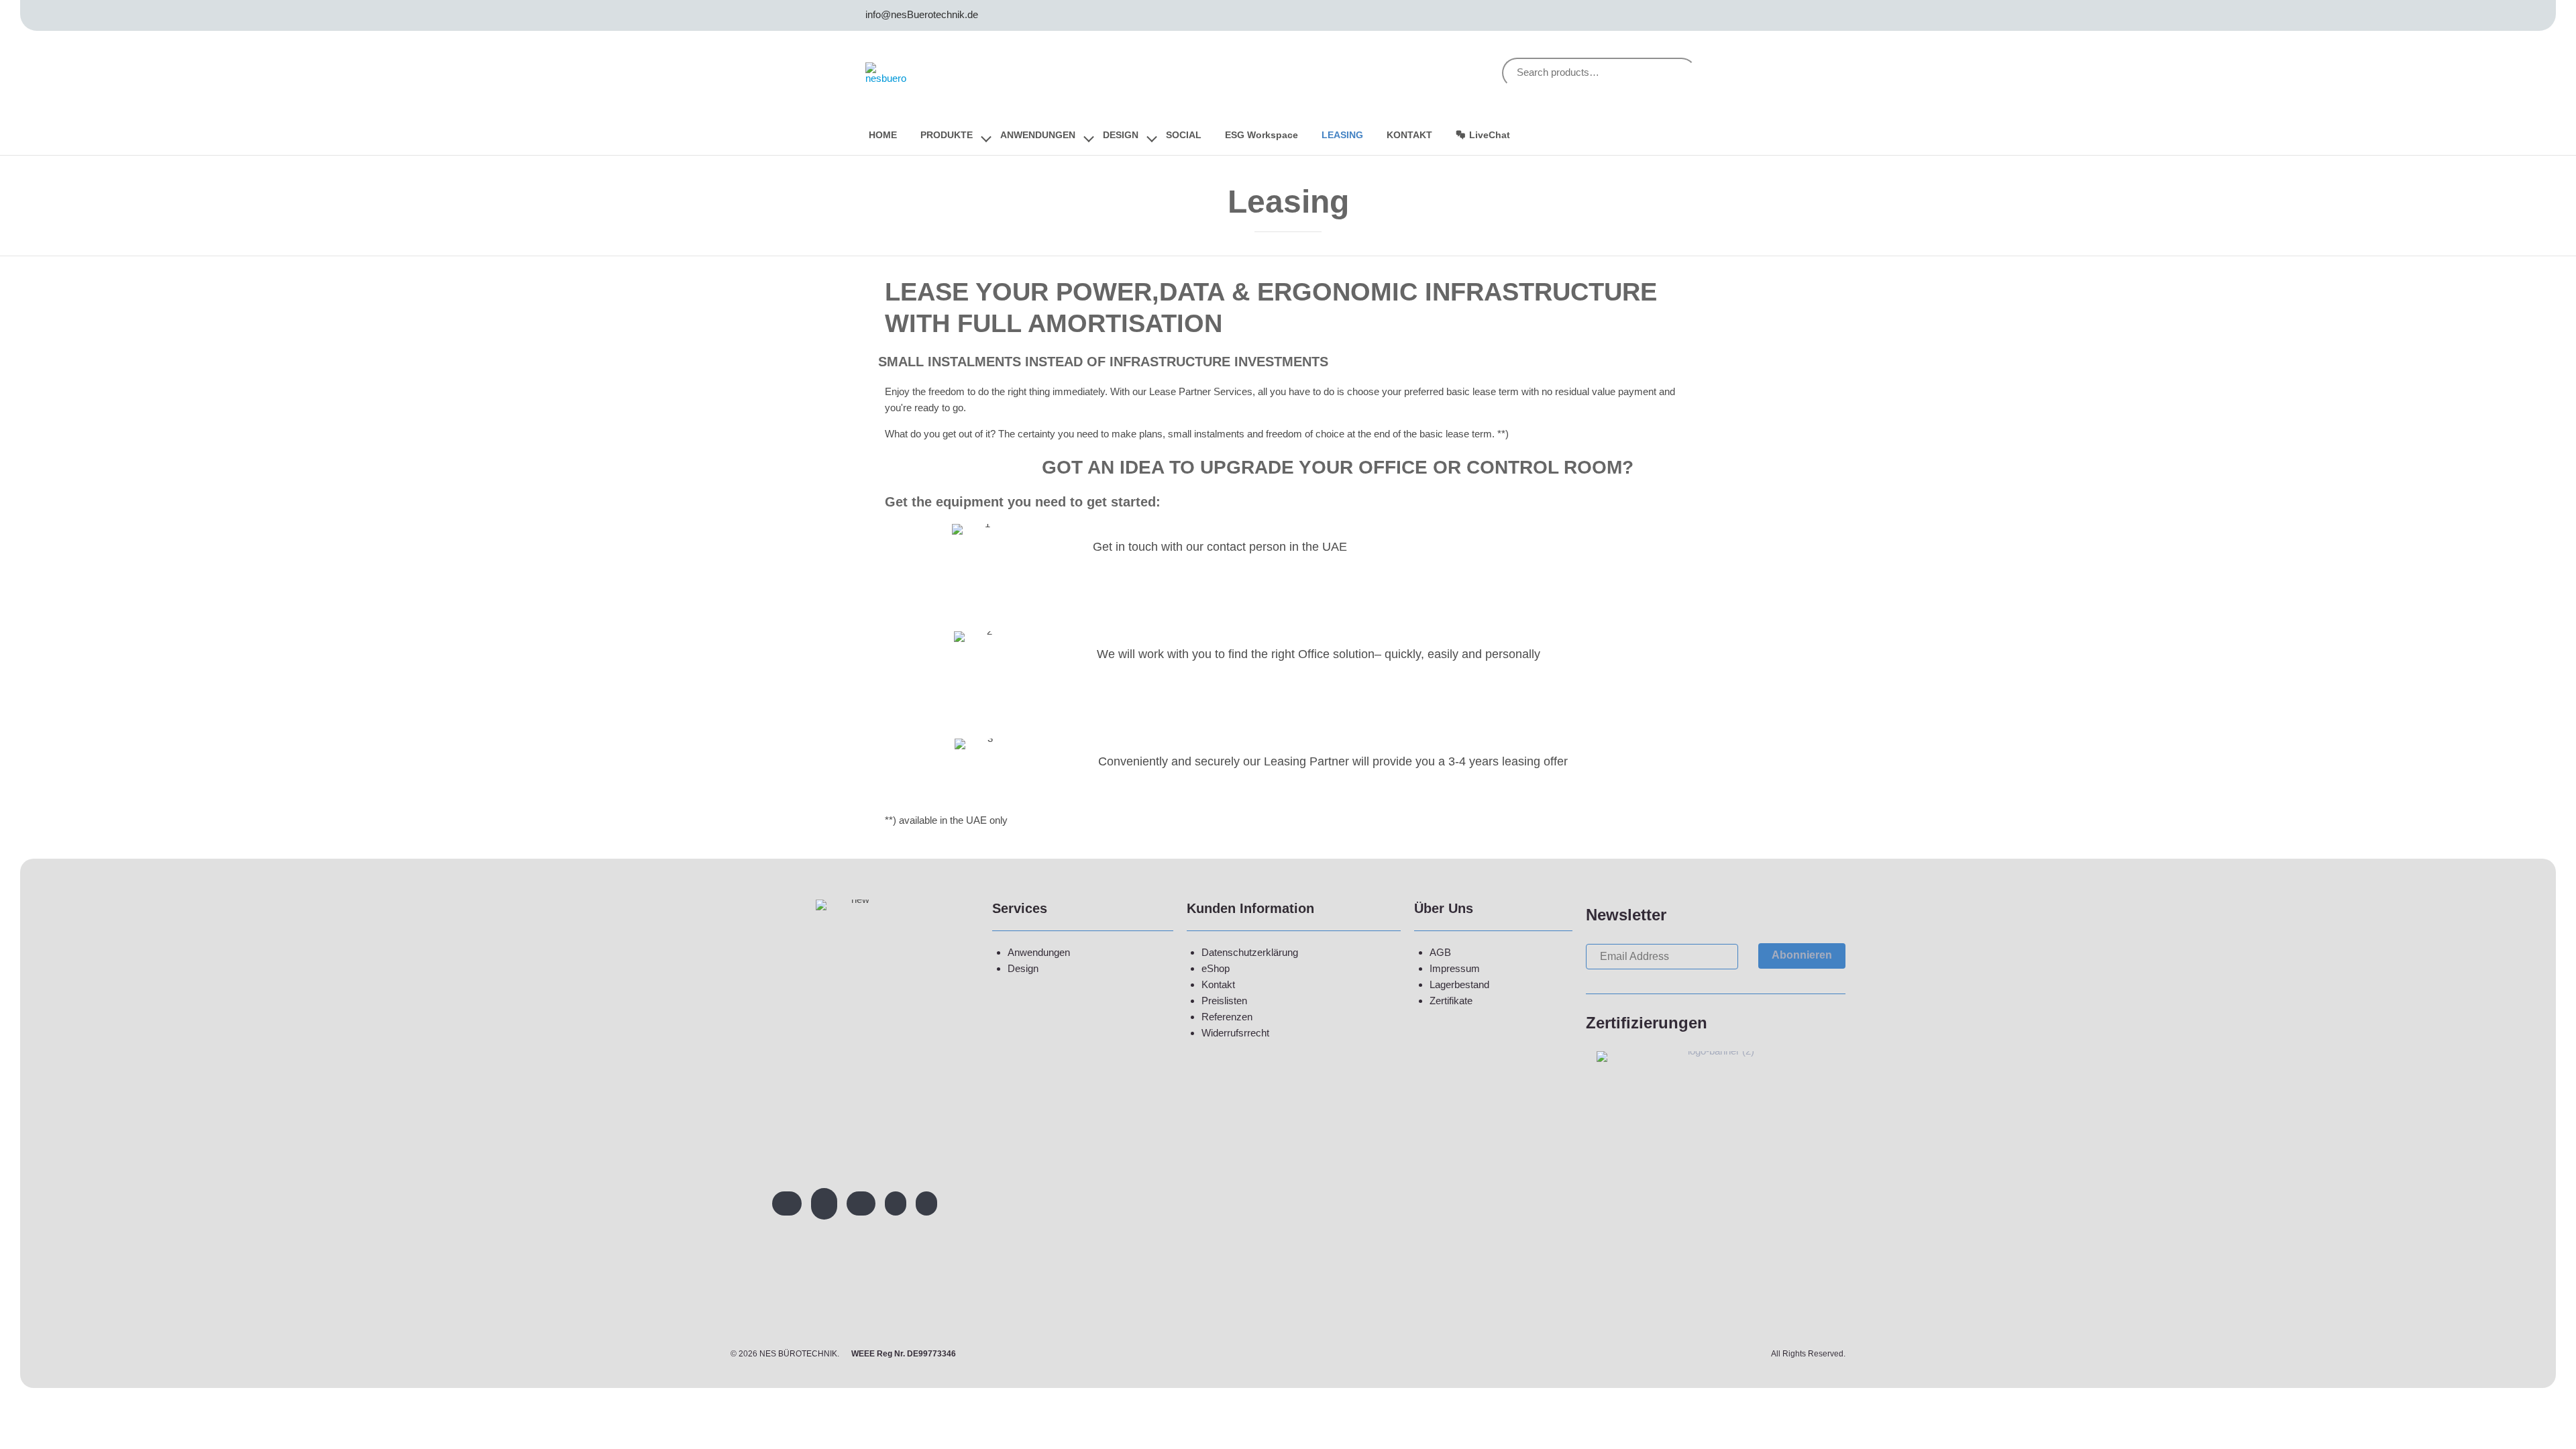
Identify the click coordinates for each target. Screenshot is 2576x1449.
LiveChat (1490, 135)
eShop (1216, 968)
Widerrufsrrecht (1235, 1033)
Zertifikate (1451, 1001)
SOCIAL (1184, 135)
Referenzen (1227, 1017)
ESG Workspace (1262, 135)
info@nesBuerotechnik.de (922, 14)
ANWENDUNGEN (1038, 135)
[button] (1802, 956)
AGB (1440, 952)
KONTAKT (1409, 135)
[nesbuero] (890, 73)
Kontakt (1218, 984)
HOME (883, 135)
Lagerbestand (1459, 984)
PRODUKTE (947, 135)
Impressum (1455, 968)
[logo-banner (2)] (1716, 1051)
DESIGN (1121, 135)
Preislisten (1224, 1001)
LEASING (1342, 135)
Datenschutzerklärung (1250, 952)
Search (1676, 73)
